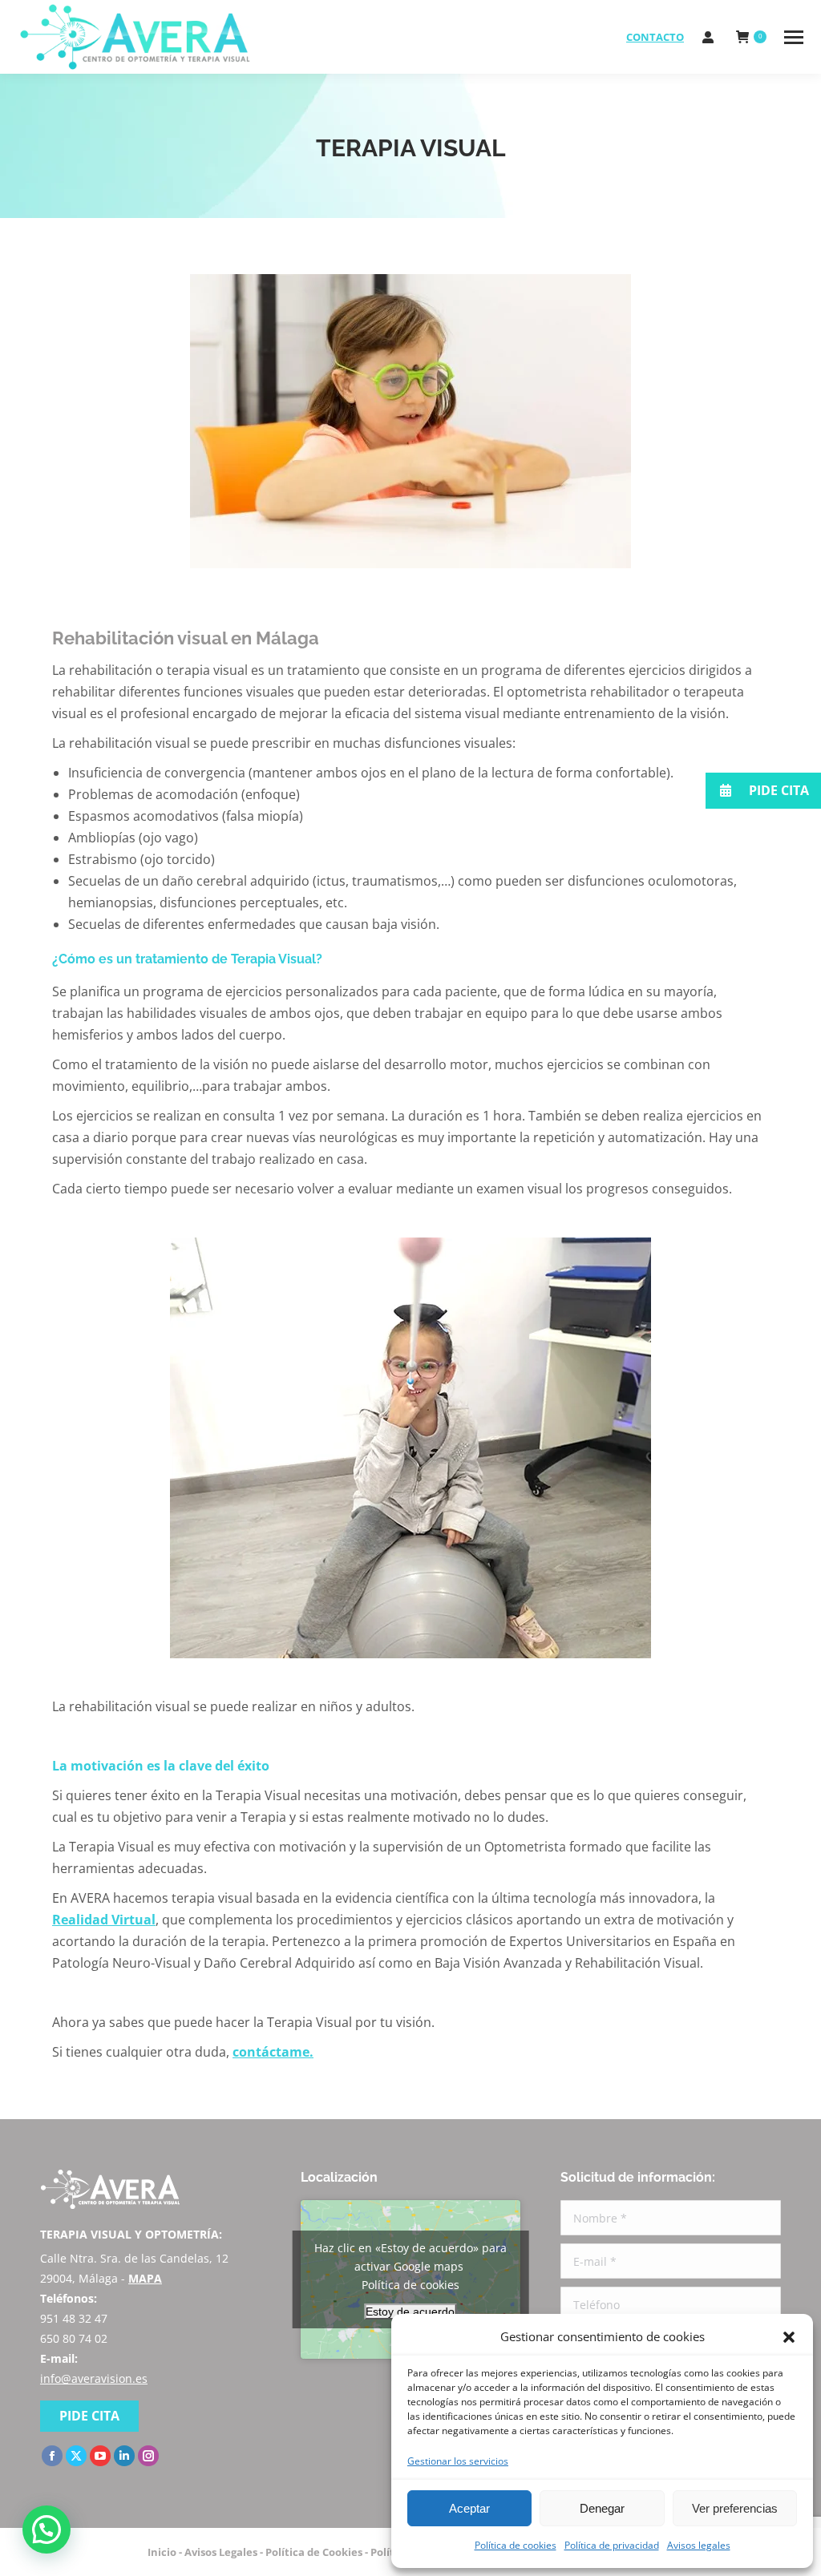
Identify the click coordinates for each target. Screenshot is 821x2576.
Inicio (162, 2552)
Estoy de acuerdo (410, 2312)
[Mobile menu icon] (794, 37)
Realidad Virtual (104, 1920)
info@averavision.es (94, 2378)
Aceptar (469, 2508)
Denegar (602, 2508)
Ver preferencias (735, 2508)
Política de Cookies (314, 2552)
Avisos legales (699, 2545)
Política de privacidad (612, 2545)
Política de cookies (516, 2545)
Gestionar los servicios (458, 2461)
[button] (789, 2337)
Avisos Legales (221, 2552)
